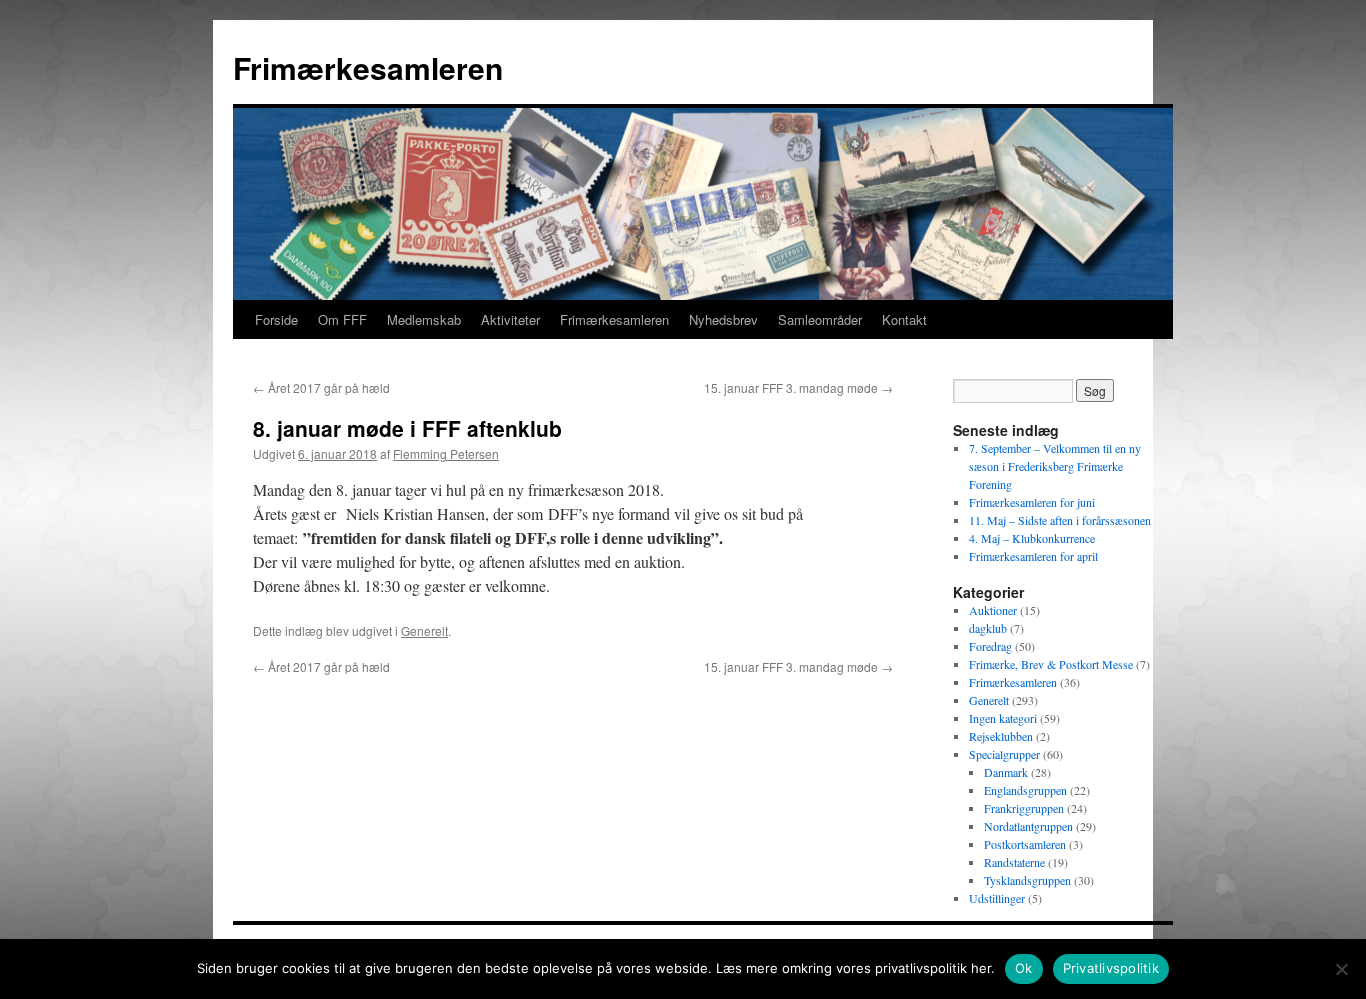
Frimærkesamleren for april (1033, 556)
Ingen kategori (1003, 718)
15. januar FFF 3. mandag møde (798, 387)
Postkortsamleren (1025, 844)
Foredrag (990, 646)
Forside (276, 319)
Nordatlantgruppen (1028, 826)
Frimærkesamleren (368, 67)
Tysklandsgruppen (1027, 880)
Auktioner (993, 610)
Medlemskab (424, 319)
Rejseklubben (1001, 736)
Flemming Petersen (446, 453)
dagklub (988, 628)
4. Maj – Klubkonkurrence (1032, 538)
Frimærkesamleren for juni (1032, 502)
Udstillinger (997, 898)
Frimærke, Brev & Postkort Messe (1051, 664)
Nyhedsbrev (723, 319)
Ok (1024, 968)
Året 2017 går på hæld (321, 387)
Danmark (1006, 772)
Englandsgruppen (1025, 790)
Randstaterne (1014, 862)
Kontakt (904, 319)
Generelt (424, 630)
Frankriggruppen (1024, 808)
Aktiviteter (510, 319)
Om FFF (342, 319)
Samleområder (820, 319)
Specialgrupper (1004, 754)
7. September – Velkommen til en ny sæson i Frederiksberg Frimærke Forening (1055, 466)
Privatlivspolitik (1111, 968)
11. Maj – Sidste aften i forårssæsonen (1060, 520)
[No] (1341, 969)
